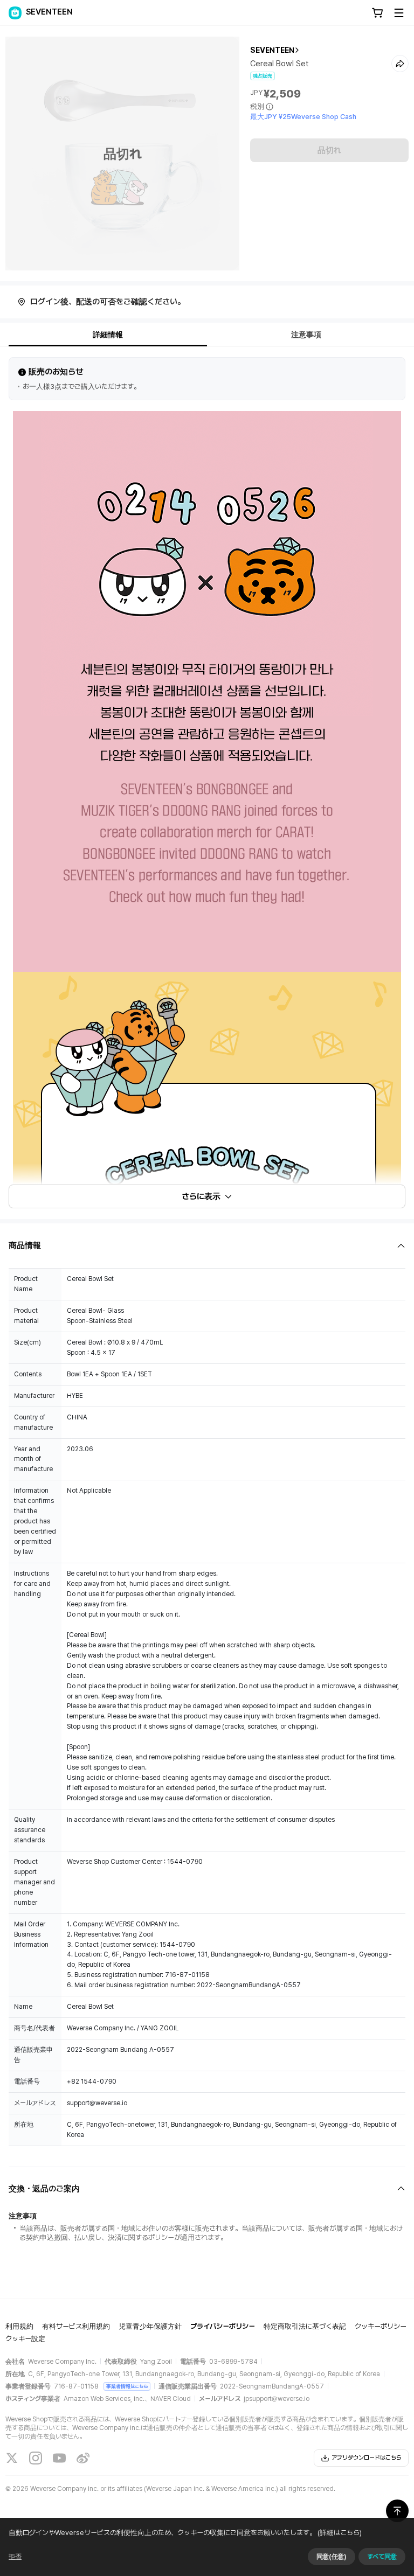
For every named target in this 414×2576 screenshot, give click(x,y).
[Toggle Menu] (399, 13)
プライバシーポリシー (223, 2326)
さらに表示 (201, 1196)
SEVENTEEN (272, 50)
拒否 (15, 2557)
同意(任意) (332, 2557)
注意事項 (306, 335)
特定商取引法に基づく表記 (305, 2326)
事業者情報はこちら (127, 2386)
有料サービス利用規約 (76, 2326)
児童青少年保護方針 (150, 2326)
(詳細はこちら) (340, 2533)
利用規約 (19, 2326)
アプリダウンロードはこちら (367, 2458)
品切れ (329, 150)
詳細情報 (108, 335)
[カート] (377, 13)
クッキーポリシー (381, 2326)
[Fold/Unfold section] (207, 1246)
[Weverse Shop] (15, 13)
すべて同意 (382, 2557)
